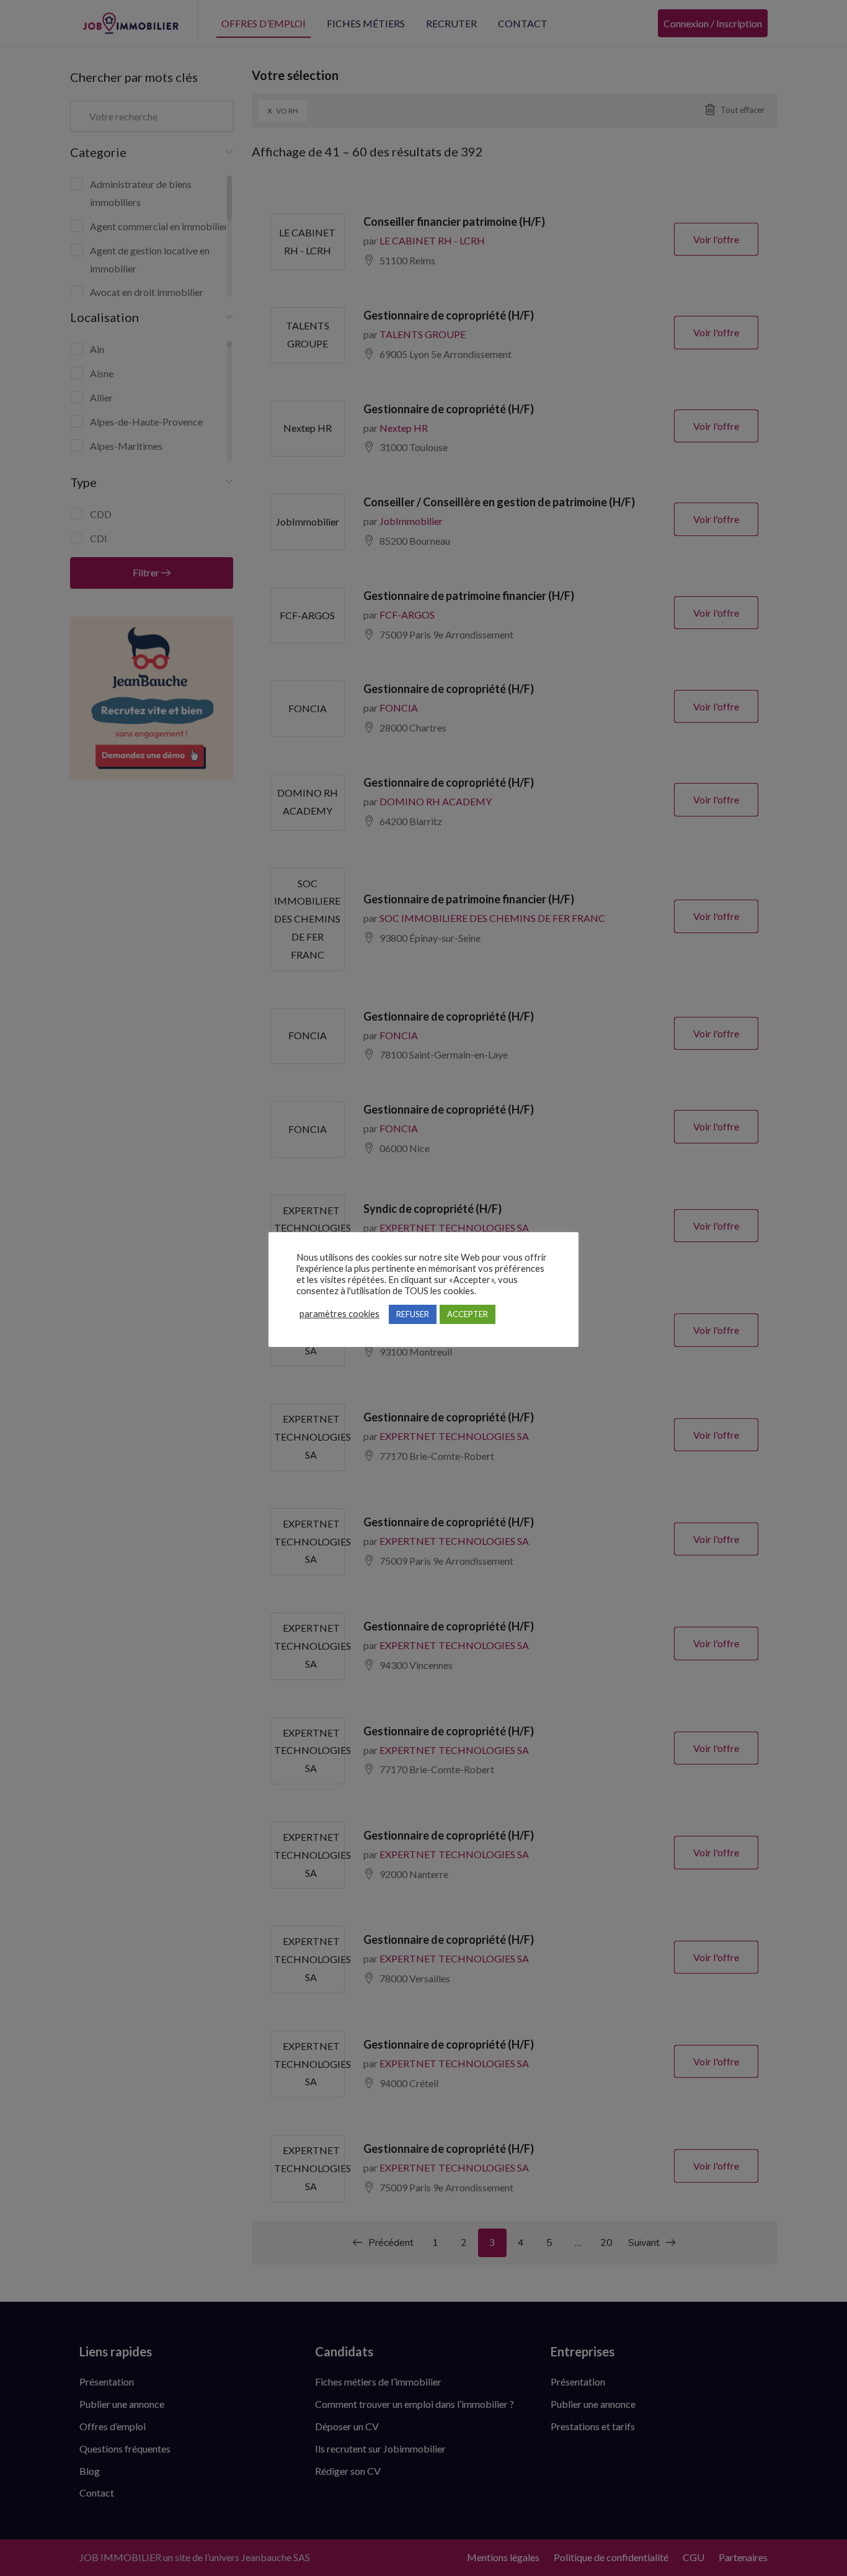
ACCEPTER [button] (468, 1314)
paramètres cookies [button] (339, 1314)
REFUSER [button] (413, 1314)
